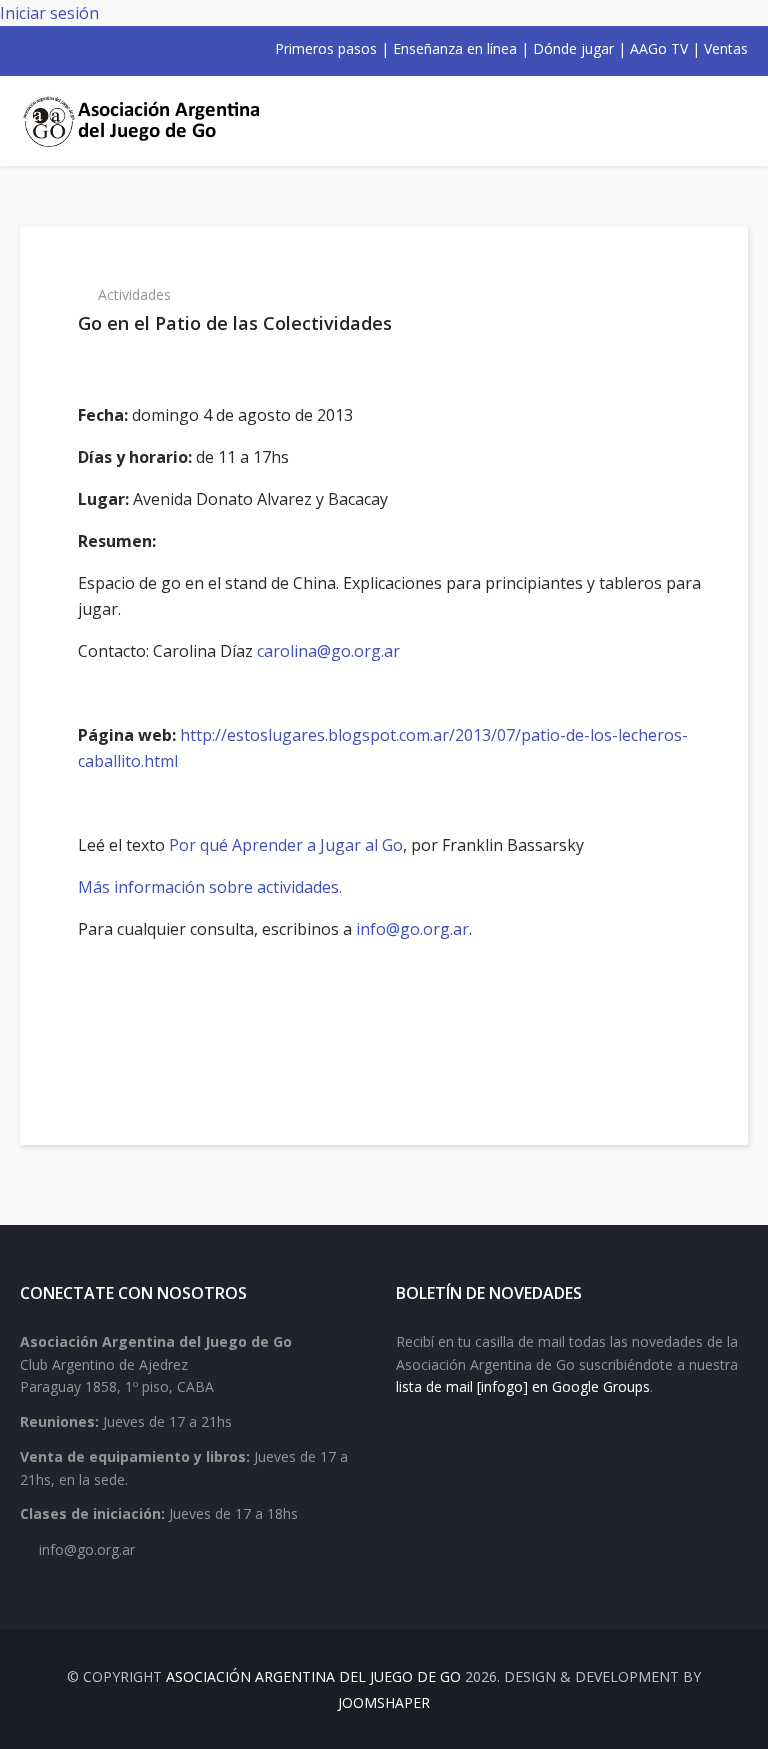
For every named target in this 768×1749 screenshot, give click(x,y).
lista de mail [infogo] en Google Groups (523, 1386)
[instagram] (106, 49)
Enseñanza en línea (455, 48)
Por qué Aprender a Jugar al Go (286, 845)
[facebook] (28, 49)
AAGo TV (659, 48)
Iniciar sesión (49, 13)
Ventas (726, 48)
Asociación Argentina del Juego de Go (313, 1676)
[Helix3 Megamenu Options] (725, 121)
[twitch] (132, 49)
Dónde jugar (573, 48)
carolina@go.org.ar (328, 651)
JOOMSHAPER (384, 1702)
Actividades (134, 294)
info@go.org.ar (412, 929)
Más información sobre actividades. (210, 887)
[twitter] (54, 49)
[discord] (158, 49)
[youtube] (80, 49)
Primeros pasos (326, 48)
